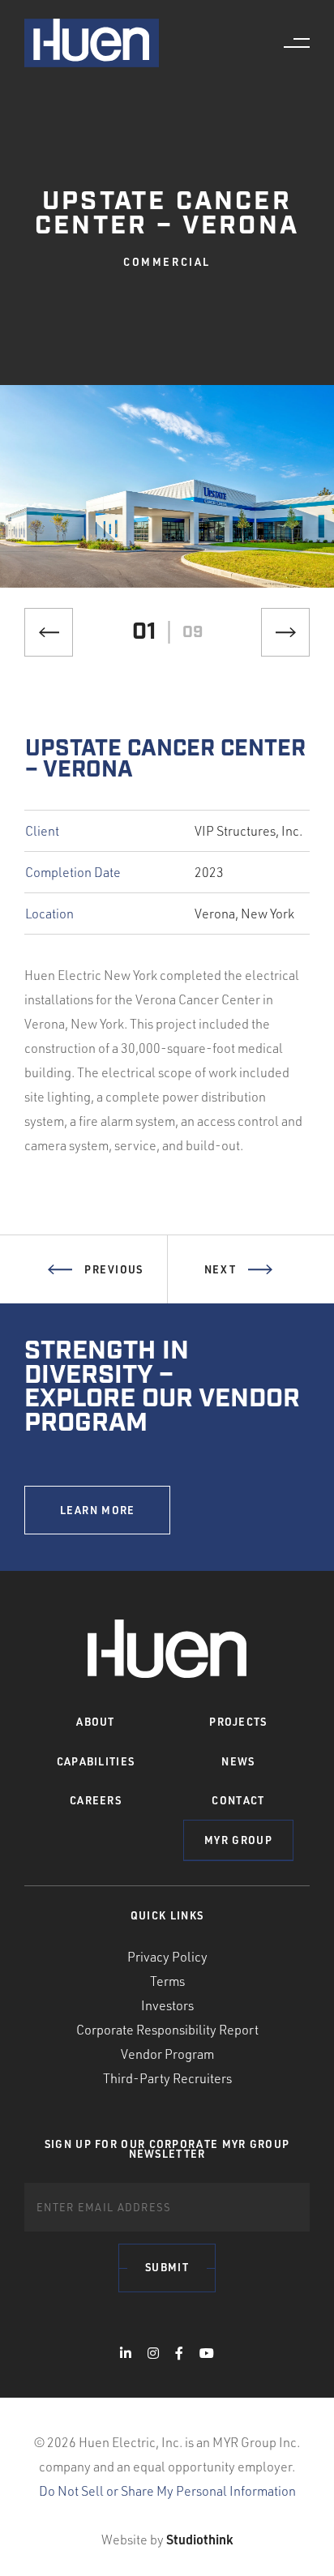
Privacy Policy (167, 1957)
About (96, 1722)
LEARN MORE (98, 1510)
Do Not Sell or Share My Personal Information (167, 2491)
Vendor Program (167, 2054)
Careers (96, 1800)
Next (220, 1269)
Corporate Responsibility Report (167, 2030)
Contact (238, 1800)
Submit (167, 2267)
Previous (113, 1269)
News (238, 1761)
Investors (167, 2005)
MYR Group (238, 1840)
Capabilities (96, 1761)
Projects (238, 1722)
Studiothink (199, 2539)
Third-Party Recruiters (167, 2078)
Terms (167, 1981)
